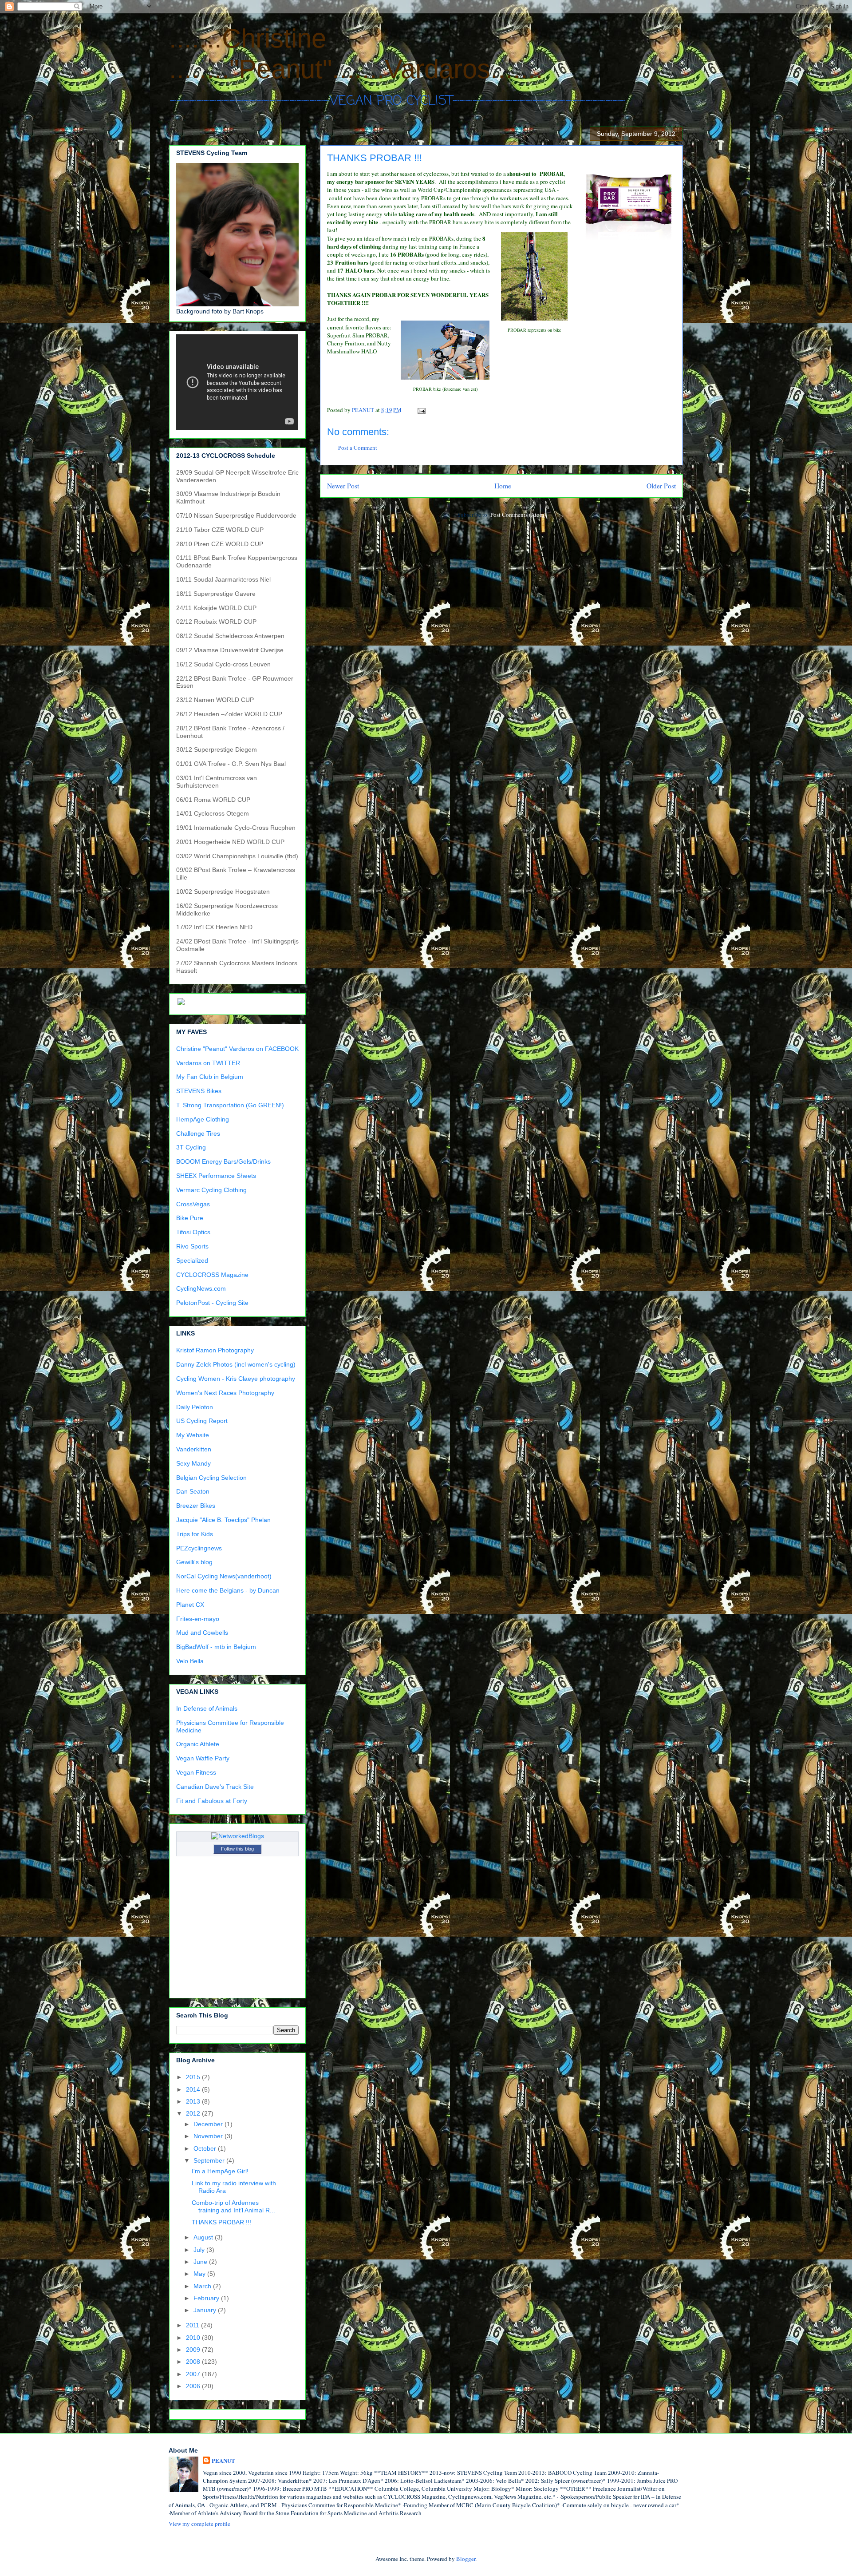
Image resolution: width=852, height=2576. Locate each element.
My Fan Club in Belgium (210, 1077)
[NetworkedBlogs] (238, 1836)
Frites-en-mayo (198, 1619)
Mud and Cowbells (202, 1633)
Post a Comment (358, 448)
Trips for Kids (195, 1534)
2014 (194, 2089)
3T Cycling (191, 1147)
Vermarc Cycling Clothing (211, 1190)
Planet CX (190, 1605)
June (201, 2262)
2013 (194, 2101)
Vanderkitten (194, 1449)
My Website (193, 1435)
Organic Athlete (198, 1744)
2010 (194, 2338)
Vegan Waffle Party (203, 1758)
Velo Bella (190, 1661)
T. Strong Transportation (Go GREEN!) (230, 1105)
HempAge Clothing (203, 1119)
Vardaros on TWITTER (208, 1063)
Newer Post (343, 486)
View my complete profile (199, 2524)
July (200, 2250)
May (200, 2274)
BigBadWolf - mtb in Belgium (216, 1647)
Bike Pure (190, 1218)
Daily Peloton (195, 1407)
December (209, 2124)
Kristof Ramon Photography (215, 1350)
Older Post (661, 486)
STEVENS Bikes (199, 1091)
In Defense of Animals (207, 1708)
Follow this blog (237, 1849)
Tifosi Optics (193, 1232)
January (206, 2310)
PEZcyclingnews (199, 1548)
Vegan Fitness (196, 1772)
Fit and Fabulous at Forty (212, 1801)
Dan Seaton (193, 1491)
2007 (194, 2374)
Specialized (192, 1260)
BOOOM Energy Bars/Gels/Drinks (223, 1161)
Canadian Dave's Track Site (215, 1787)
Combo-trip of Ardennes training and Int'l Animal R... (233, 2206)
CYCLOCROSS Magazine (212, 1275)
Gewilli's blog (194, 1562)
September (210, 2160)
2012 (194, 2113)
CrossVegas (193, 1204)
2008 (194, 2362)
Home (503, 486)
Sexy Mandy (193, 1463)
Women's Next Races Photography (225, 1393)
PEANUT (223, 2461)
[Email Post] (421, 410)
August (204, 2237)
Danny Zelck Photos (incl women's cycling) (236, 1364)
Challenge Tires (198, 1133)
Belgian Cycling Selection (211, 1478)
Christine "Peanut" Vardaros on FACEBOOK (237, 1049)
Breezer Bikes (196, 1506)
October (206, 2148)
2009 (194, 2350)
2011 (193, 2325)
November (209, 2136)
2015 (194, 2077)
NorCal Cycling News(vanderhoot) (224, 1576)
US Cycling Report (202, 1421)
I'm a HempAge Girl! (220, 2171)
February (207, 2298)
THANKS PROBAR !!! (221, 2222)
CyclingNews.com (201, 1288)
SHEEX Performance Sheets (216, 1176)
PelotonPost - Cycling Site (212, 1303)
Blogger (466, 2559)
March (203, 2286)
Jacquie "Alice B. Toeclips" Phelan (223, 1520)
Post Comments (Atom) (518, 515)
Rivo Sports (192, 1246)
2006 (194, 2386)
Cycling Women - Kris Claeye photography (236, 1379)
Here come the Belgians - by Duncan (228, 1590)
